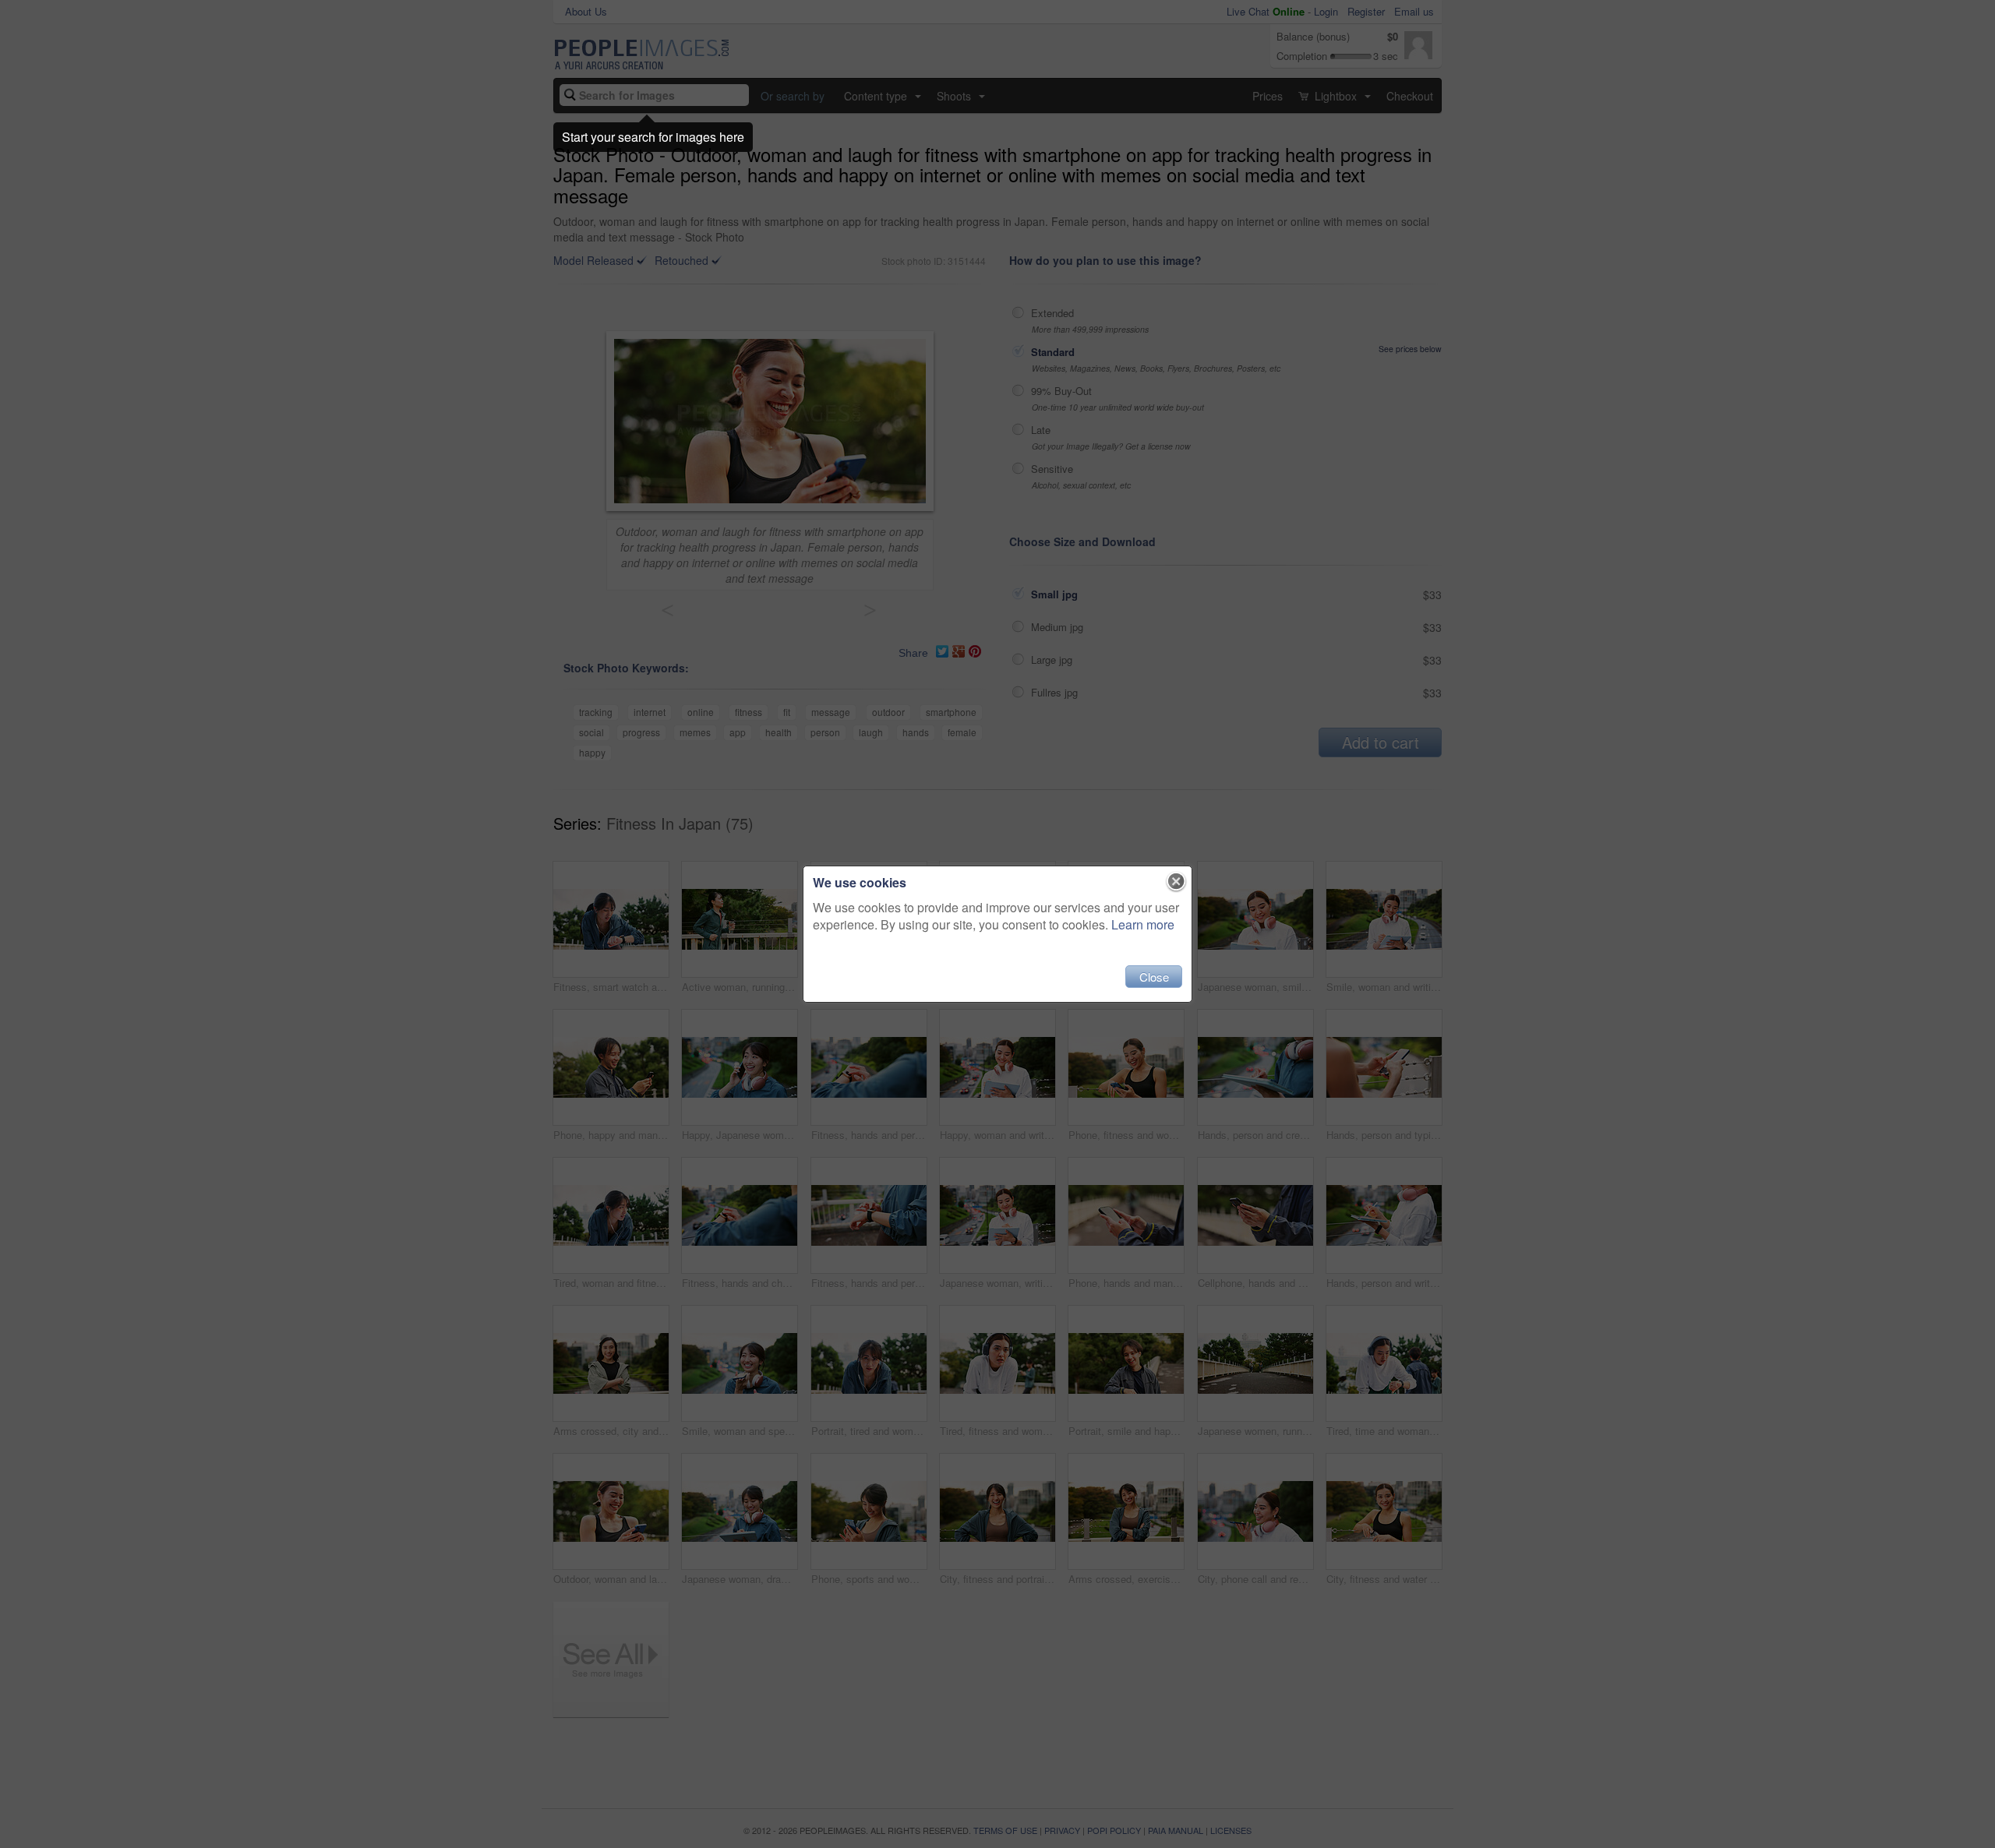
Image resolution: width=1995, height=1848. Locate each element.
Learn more (1143, 924)
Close (1154, 977)
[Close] (1176, 882)
